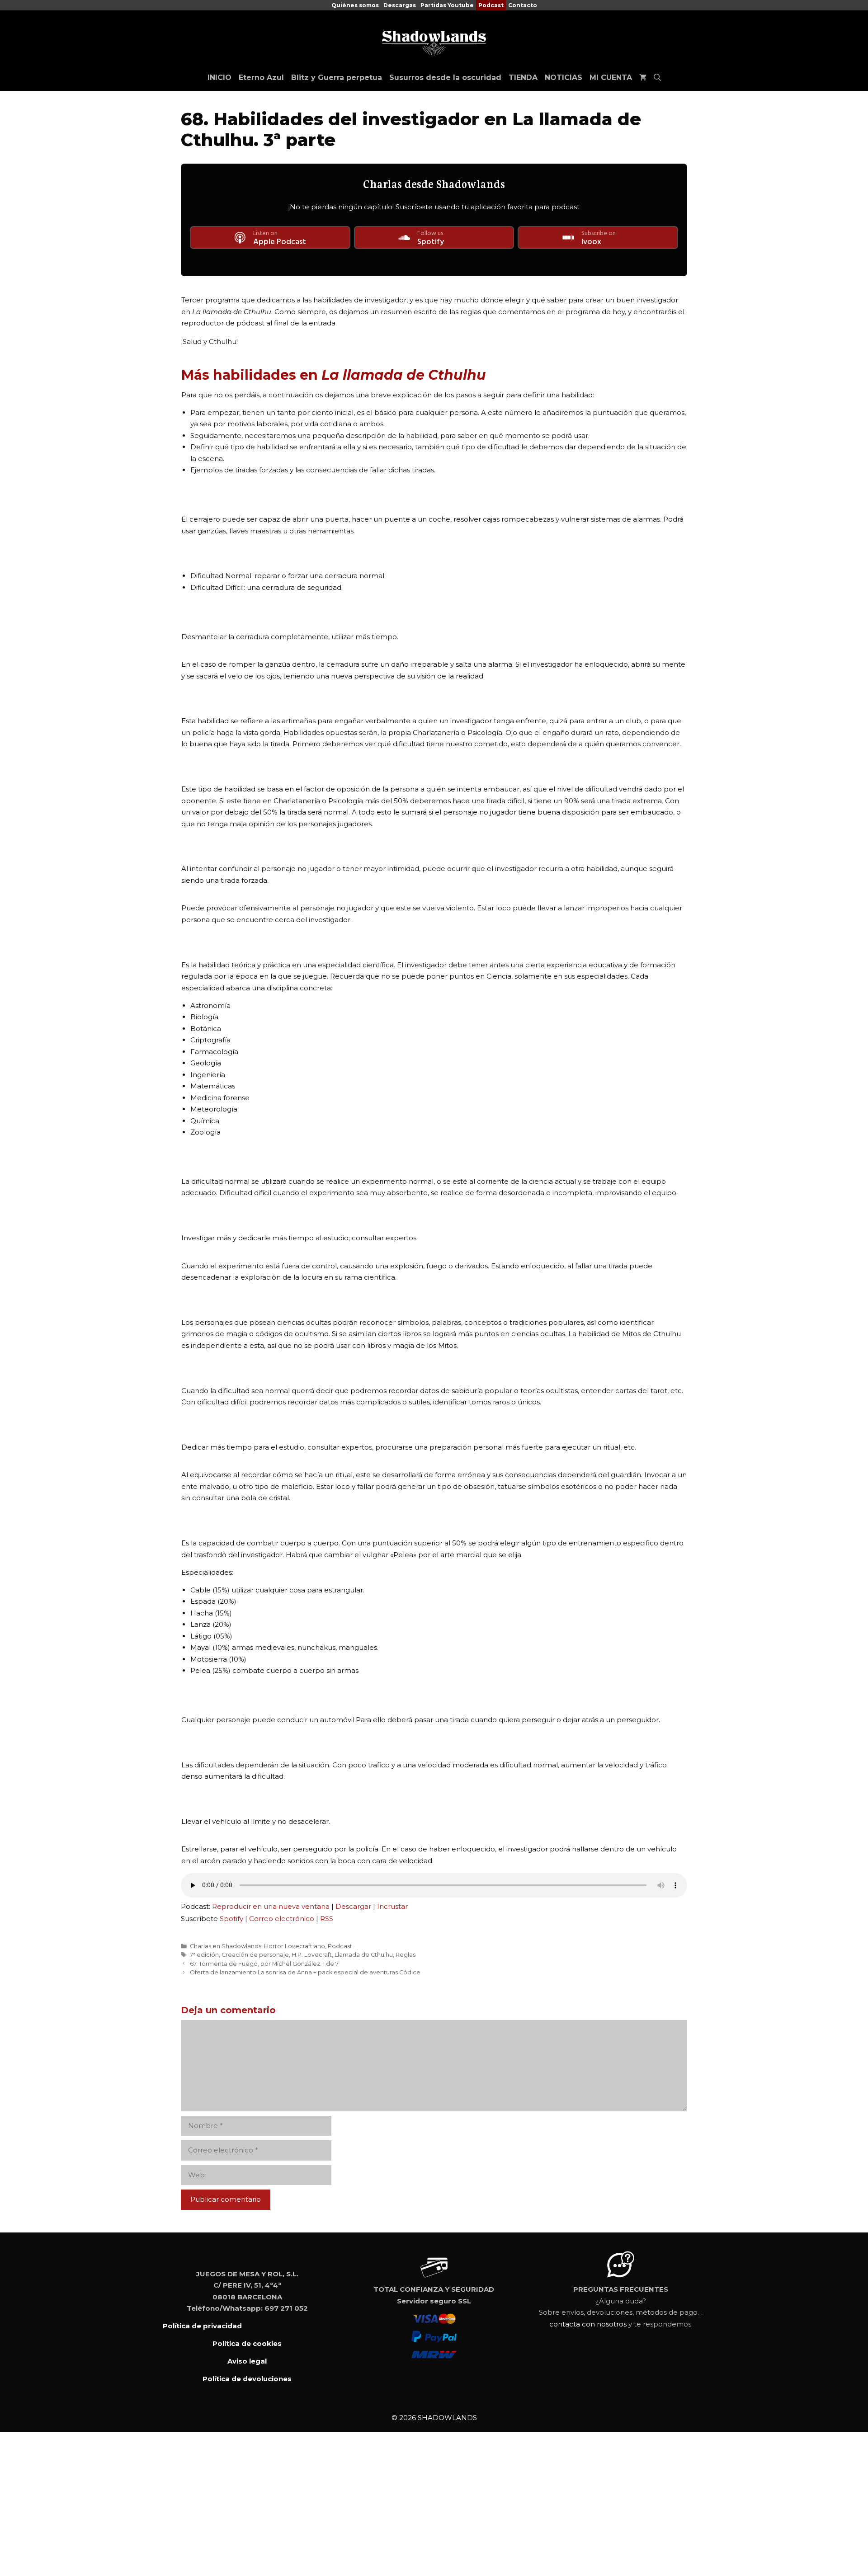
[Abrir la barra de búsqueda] (657, 78)
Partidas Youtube (447, 5)
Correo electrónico (282, 1919)
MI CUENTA (611, 78)
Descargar (353, 1906)
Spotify (231, 1919)
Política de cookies (247, 2343)
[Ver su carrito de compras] (643, 78)
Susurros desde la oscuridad (445, 78)
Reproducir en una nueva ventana (271, 1906)
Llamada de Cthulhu (364, 1955)
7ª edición (204, 1955)
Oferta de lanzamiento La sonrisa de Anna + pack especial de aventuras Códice (305, 1972)
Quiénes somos (355, 5)
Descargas (400, 5)
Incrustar (392, 1906)
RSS (327, 1919)
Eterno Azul (261, 78)
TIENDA (523, 78)
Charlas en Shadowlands (226, 1946)
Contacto (523, 5)
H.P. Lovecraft (312, 1955)
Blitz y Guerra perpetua (337, 78)
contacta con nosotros (588, 2324)
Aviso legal (247, 2361)
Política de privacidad (202, 2326)
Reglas (406, 1955)
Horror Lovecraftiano (295, 1946)
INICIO (219, 78)
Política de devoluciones (247, 2379)
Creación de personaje (255, 1955)
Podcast (491, 5)
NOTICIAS (564, 78)
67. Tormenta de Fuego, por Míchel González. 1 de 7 (264, 1964)
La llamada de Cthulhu (404, 375)
